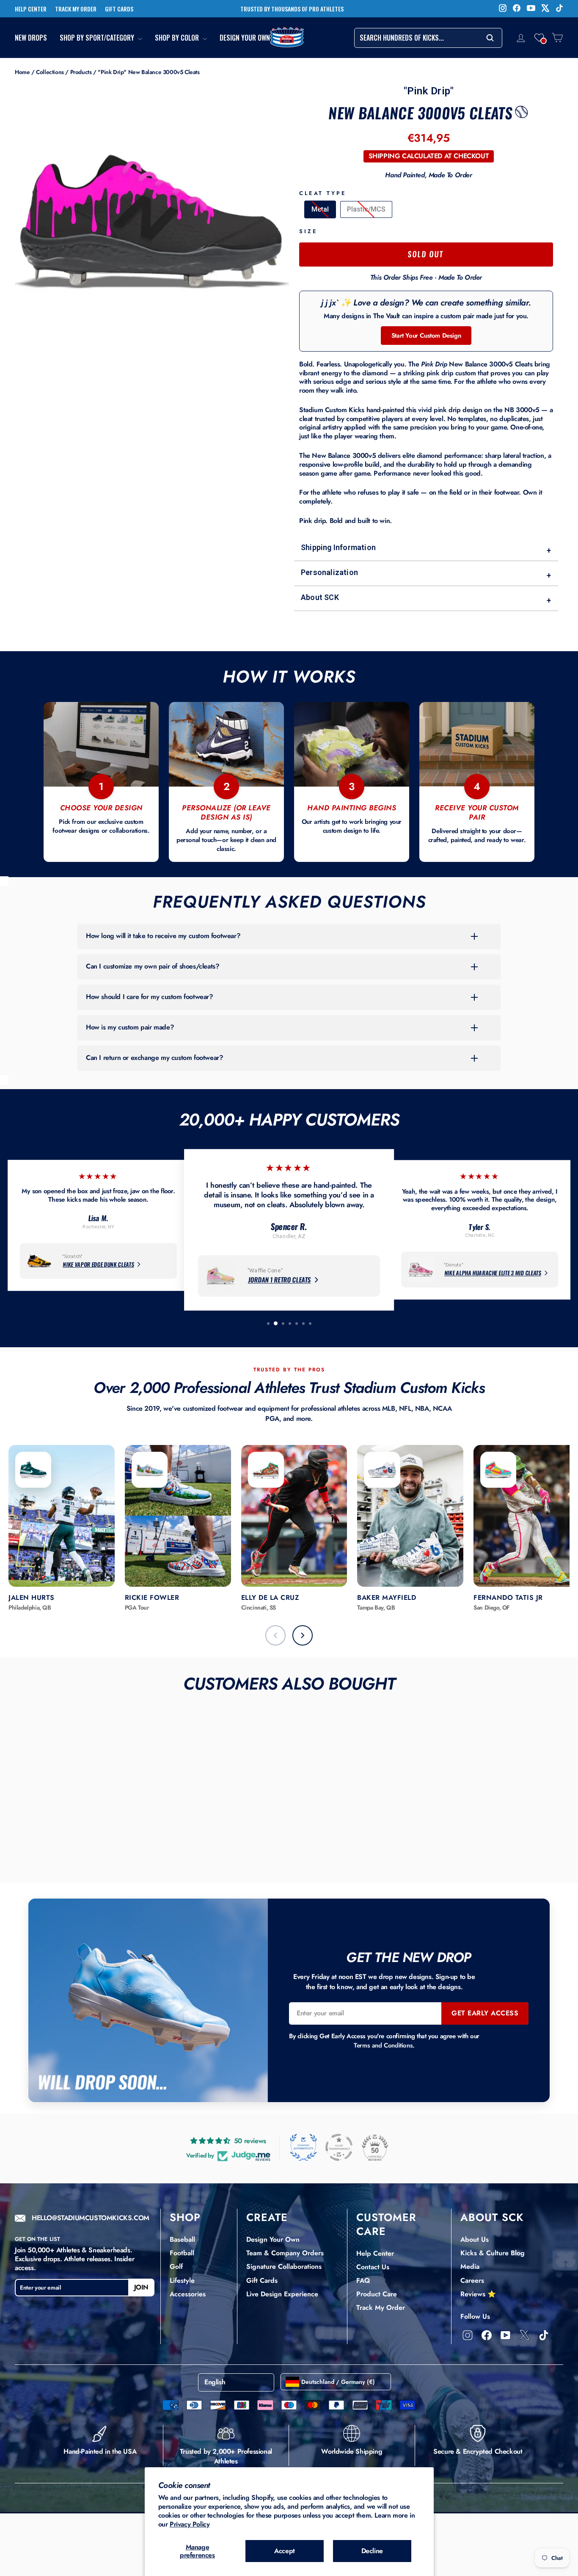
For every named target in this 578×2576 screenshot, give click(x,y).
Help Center (375, 2253)
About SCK (426, 599)
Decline (372, 2551)
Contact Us (373, 2267)
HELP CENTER (31, 9)
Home (22, 72)
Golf (176, 2266)
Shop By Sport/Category (98, 38)
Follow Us (475, 2316)
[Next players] (303, 1635)
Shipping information (426, 549)
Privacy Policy (190, 2524)
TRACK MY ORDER (76, 9)
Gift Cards (262, 2280)
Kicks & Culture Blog (493, 2253)
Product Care (377, 2294)
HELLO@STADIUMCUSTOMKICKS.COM (91, 2218)
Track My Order (381, 2308)
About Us (475, 2239)
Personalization (426, 574)
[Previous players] (275, 1635)
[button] (539, 38)
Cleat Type (323, 194)
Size (308, 232)
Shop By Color (178, 38)
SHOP (185, 2217)
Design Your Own (245, 38)
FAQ (363, 2280)
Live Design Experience (282, 2294)
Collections (50, 72)
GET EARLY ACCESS (485, 2013)
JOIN (141, 2287)
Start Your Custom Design (426, 336)
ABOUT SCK (492, 2217)
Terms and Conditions (383, 2045)
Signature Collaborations (284, 2266)
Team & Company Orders (285, 2253)
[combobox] (428, 38)
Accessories (188, 2294)
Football (182, 2253)
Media (470, 2266)
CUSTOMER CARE (386, 2224)
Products (81, 72)
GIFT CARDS (119, 9)
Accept (285, 2551)
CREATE (267, 2217)
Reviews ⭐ (478, 2294)
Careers (472, 2280)
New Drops (31, 38)
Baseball (182, 2239)
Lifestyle (182, 2280)
